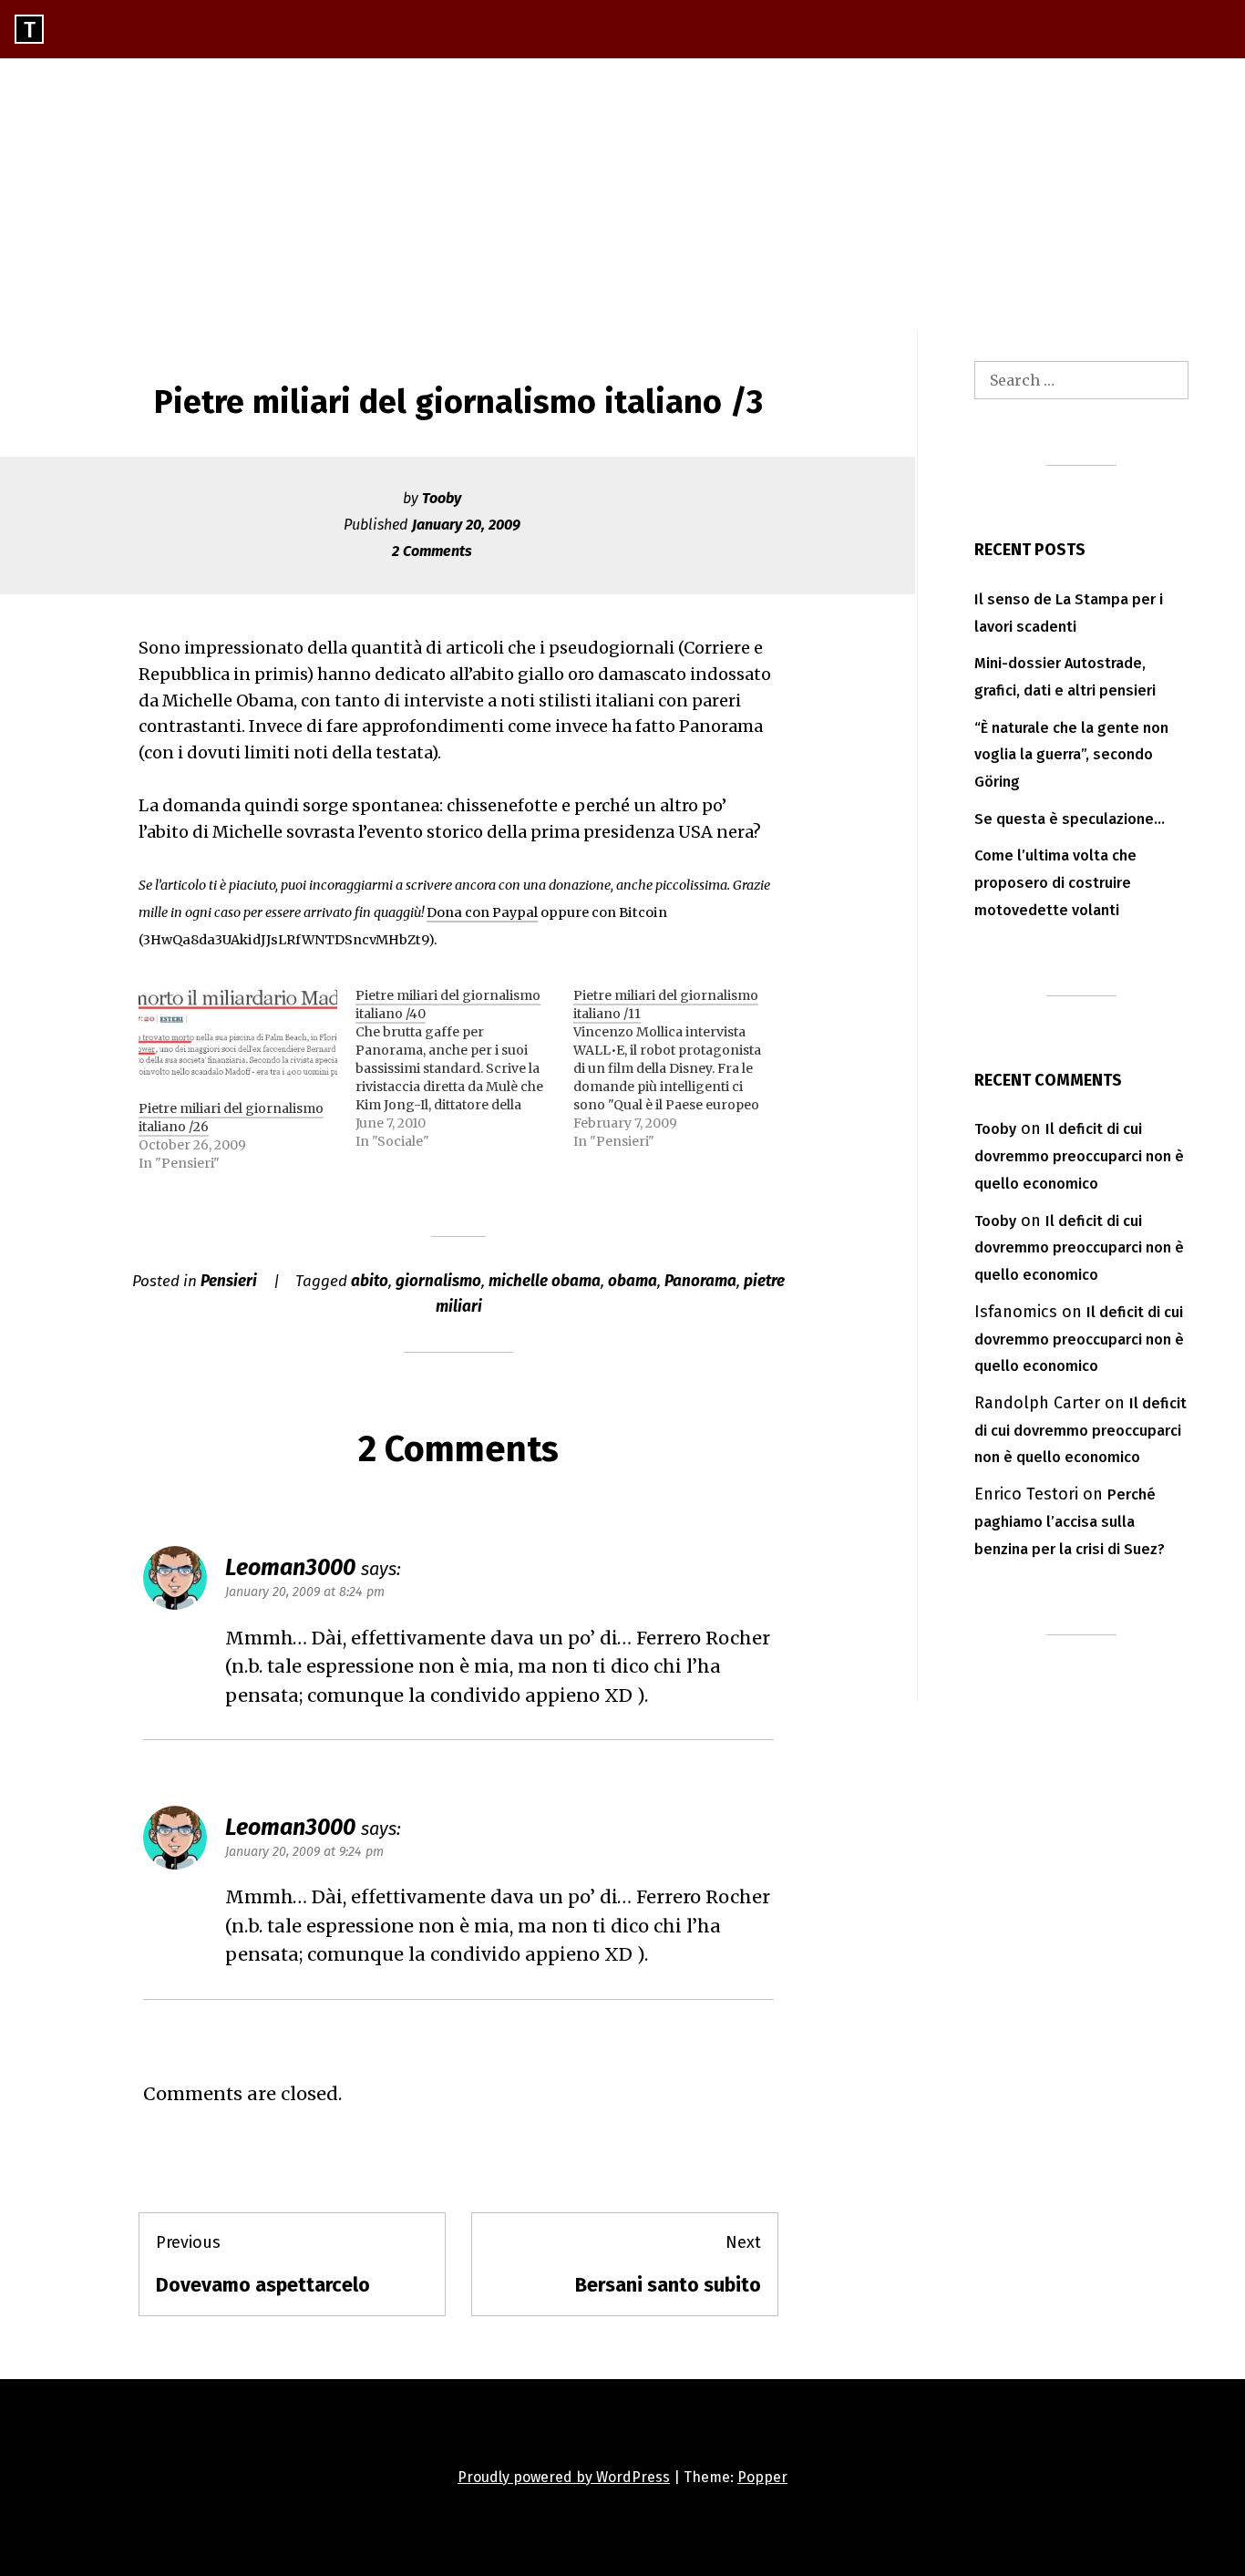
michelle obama (545, 1281)
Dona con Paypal (482, 912)
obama (633, 1281)
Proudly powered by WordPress (564, 2477)
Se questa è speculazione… (1070, 819)
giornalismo (438, 1281)
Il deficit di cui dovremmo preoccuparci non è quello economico (1079, 1156)
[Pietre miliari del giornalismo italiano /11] (682, 1068)
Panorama (700, 1281)
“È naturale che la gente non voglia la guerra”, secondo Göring (1071, 755)
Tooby (442, 498)
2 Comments (432, 551)
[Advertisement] (622, 195)
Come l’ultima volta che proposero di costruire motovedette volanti (1055, 883)
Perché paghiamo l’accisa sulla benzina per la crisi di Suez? (1070, 1522)
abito (370, 1281)
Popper (762, 2477)
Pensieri (229, 1281)
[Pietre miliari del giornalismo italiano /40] (464, 1068)
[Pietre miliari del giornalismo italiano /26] (238, 1043)
